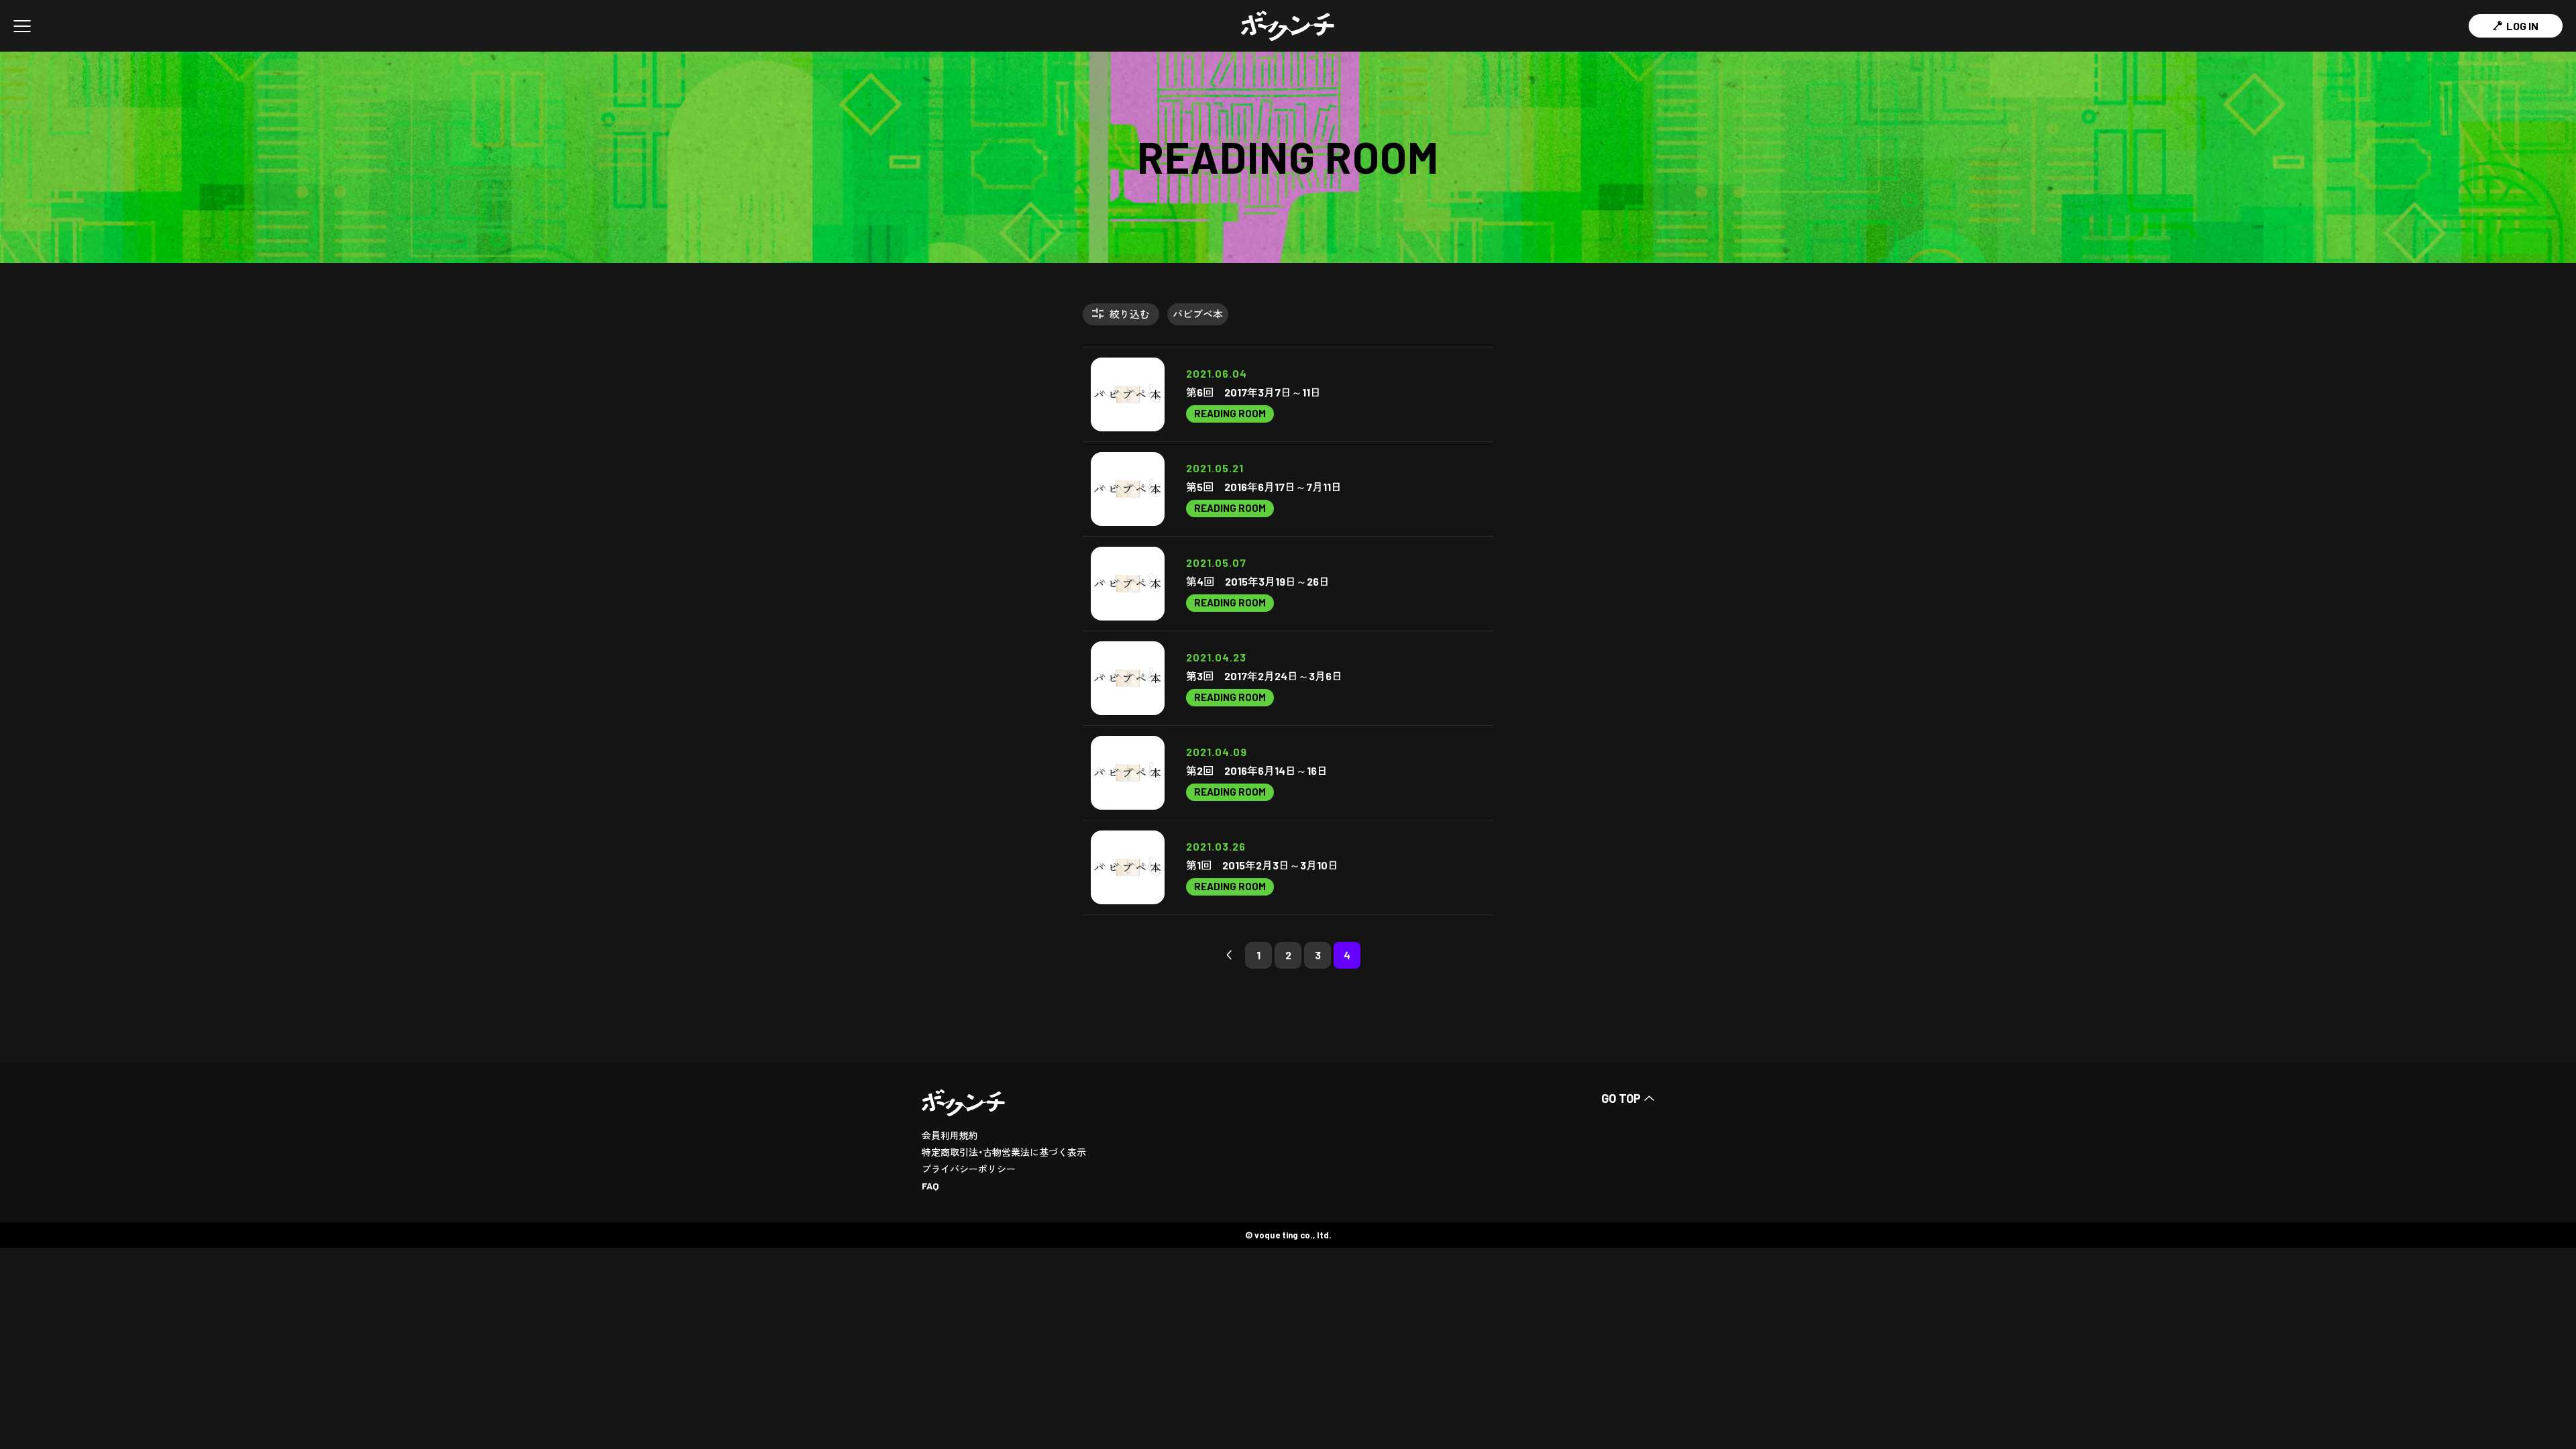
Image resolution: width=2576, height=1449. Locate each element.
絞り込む (1130, 314)
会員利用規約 (950, 1135)
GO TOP (1621, 1098)
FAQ (930, 1186)
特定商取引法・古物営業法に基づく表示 (1004, 1152)
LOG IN (2522, 26)
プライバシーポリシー (969, 1169)
